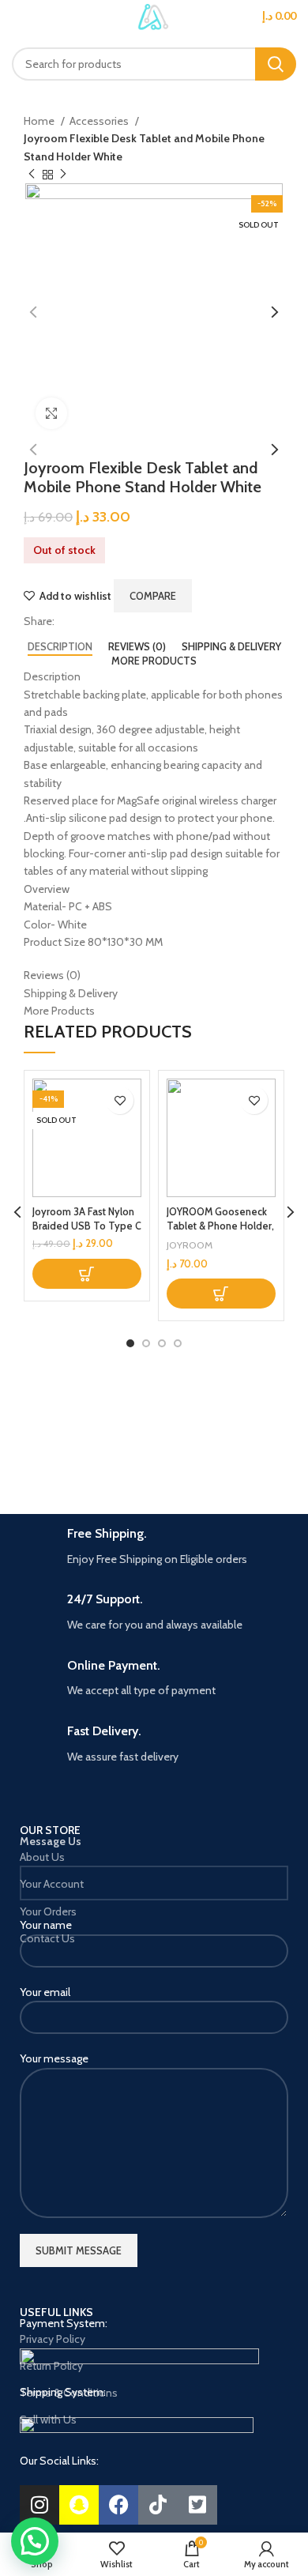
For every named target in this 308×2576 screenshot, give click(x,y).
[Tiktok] (158, 2505)
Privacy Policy (53, 2339)
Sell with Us (48, 2420)
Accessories (100, 121)
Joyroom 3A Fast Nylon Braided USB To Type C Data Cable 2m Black (87, 1226)
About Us (42, 1857)
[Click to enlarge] (51, 413)
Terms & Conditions (69, 2393)
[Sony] (227, 1435)
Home (40, 121)
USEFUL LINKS (56, 2312)
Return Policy (51, 2366)
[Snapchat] (79, 2505)
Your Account (52, 1884)
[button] (221, 1294)
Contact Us (47, 1938)
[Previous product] (32, 175)
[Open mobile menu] (19, 24)
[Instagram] (39, 2505)
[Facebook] (118, 2505)
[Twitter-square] (197, 2505)
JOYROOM (190, 1245)
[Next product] (63, 175)
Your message (54, 2058)
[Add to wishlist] (120, 1100)
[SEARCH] (276, 64)
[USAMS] (81, 1435)
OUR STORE (50, 1830)
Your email (45, 1992)
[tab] (60, 647)
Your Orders (48, 1911)
